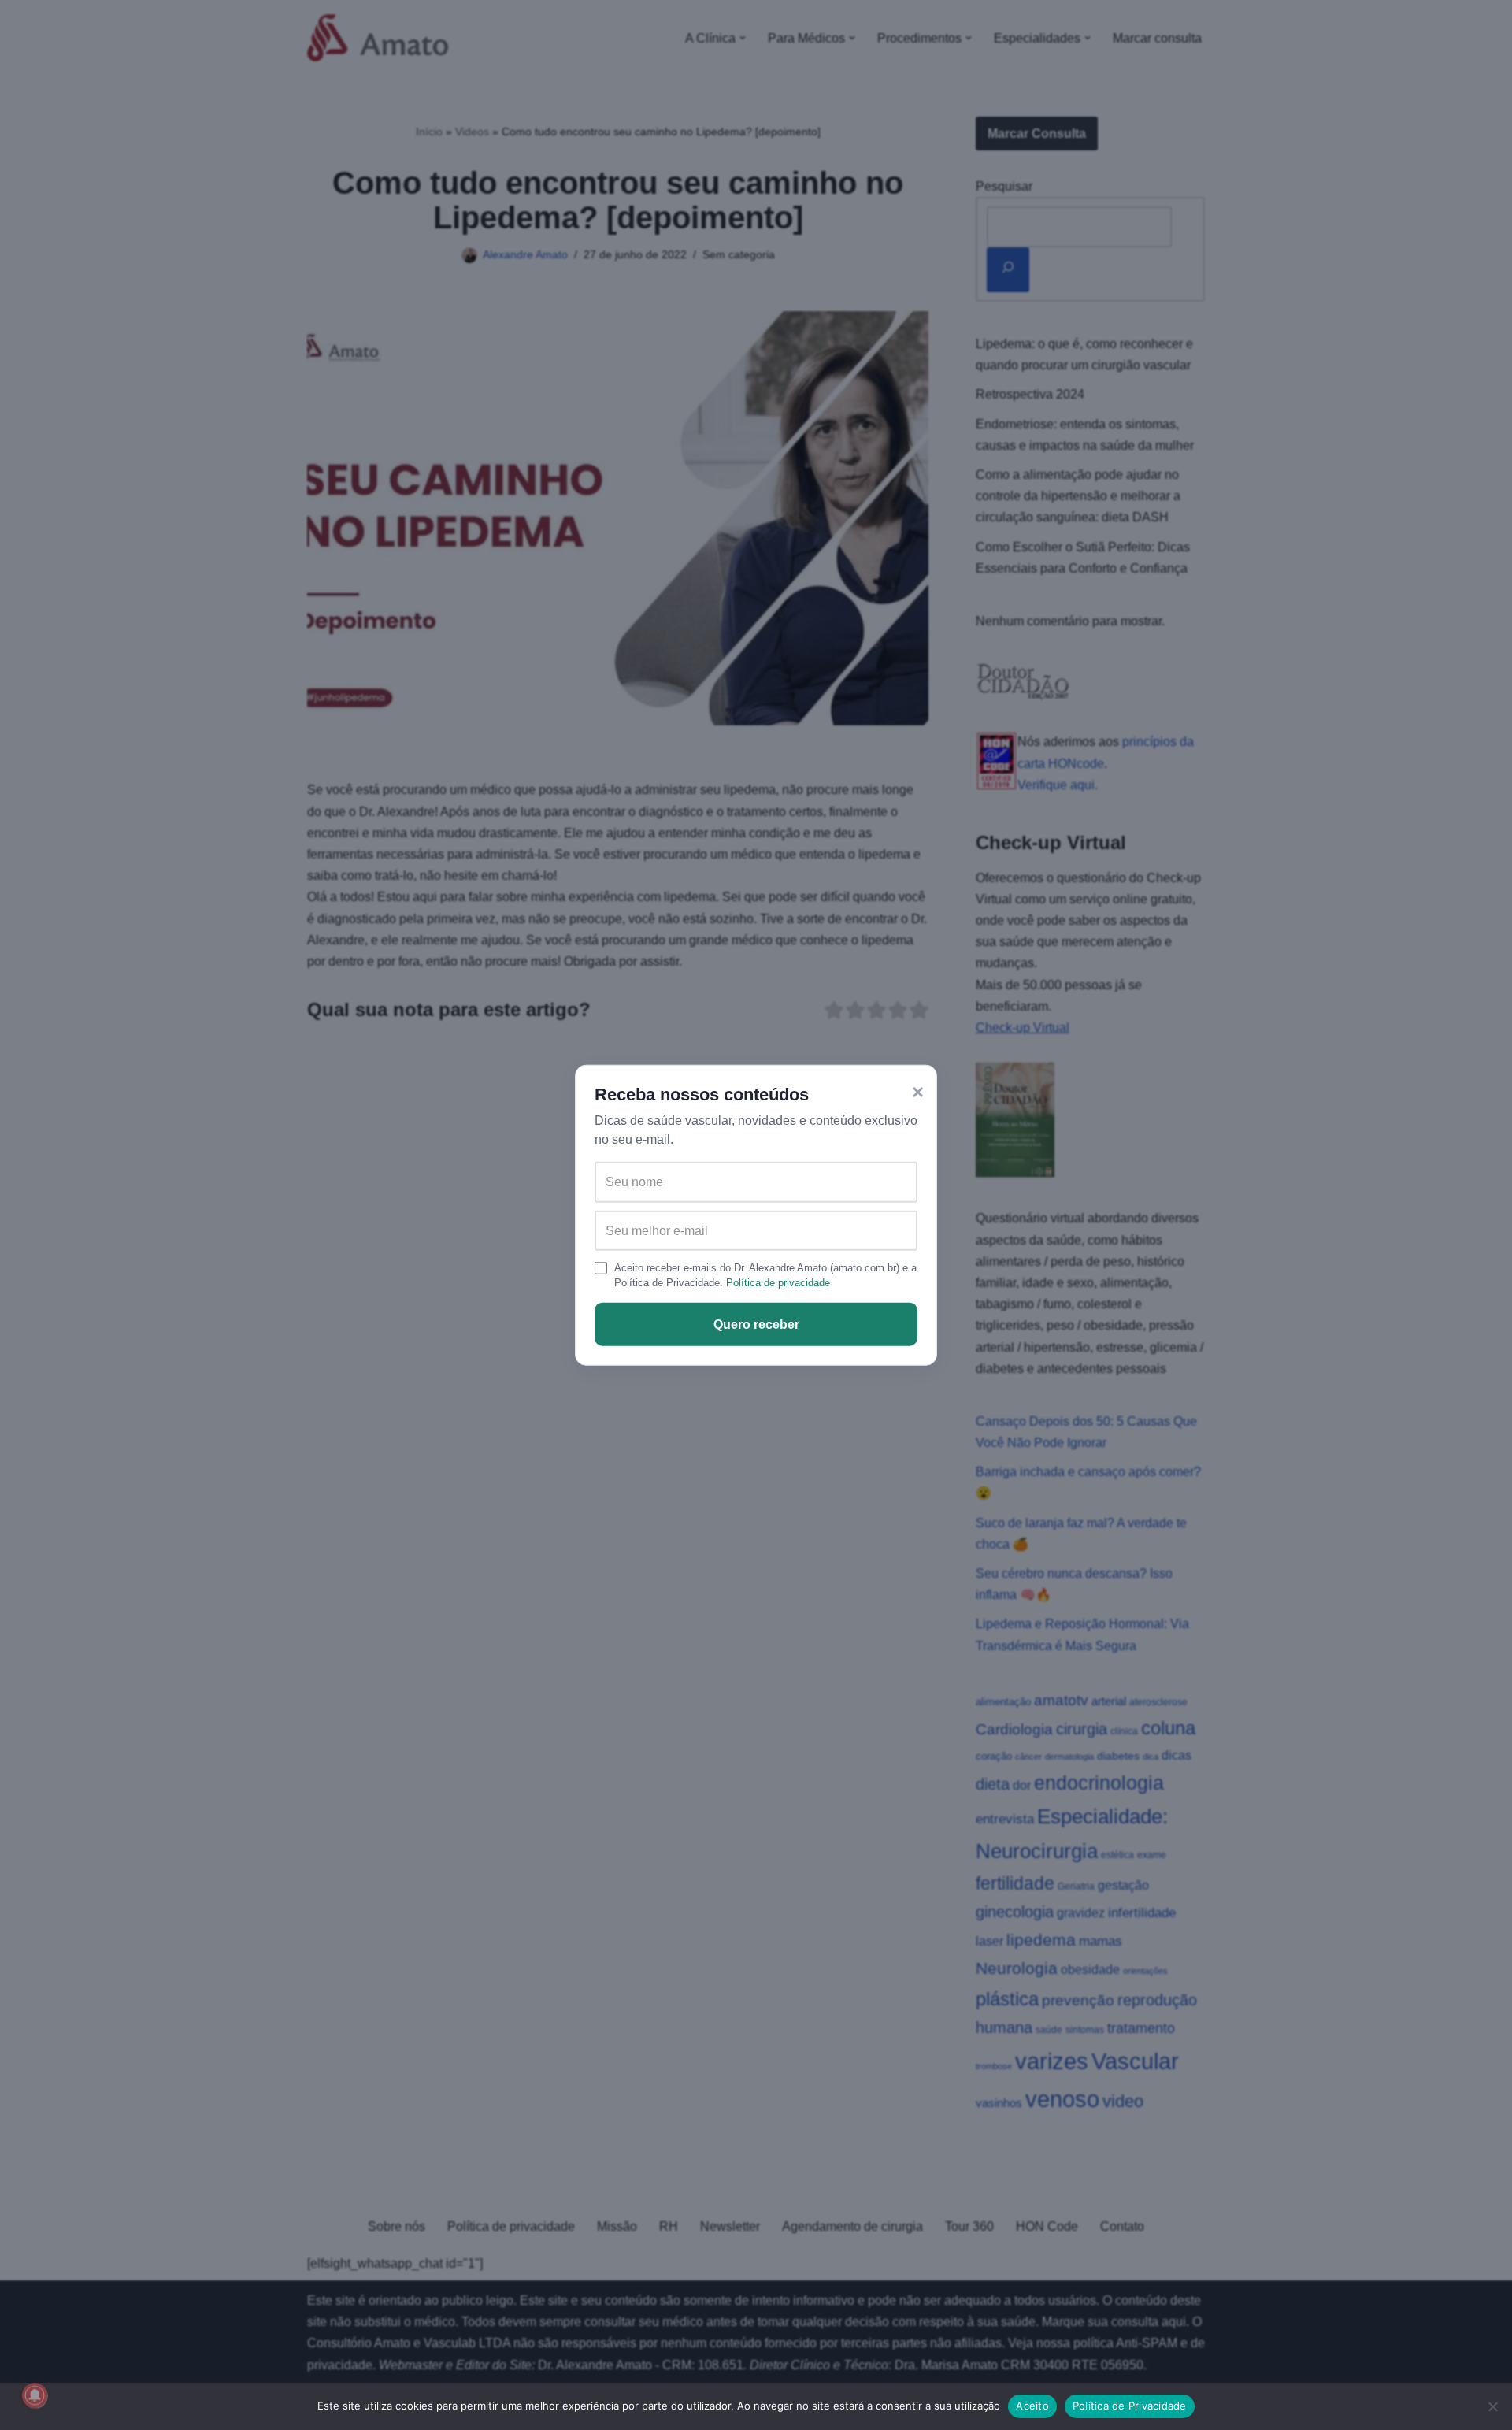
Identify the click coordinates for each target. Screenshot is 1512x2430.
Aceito (1032, 2406)
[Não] (1492, 2406)
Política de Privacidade (1130, 2406)
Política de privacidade (778, 1283)
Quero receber (756, 1324)
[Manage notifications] (35, 2395)
